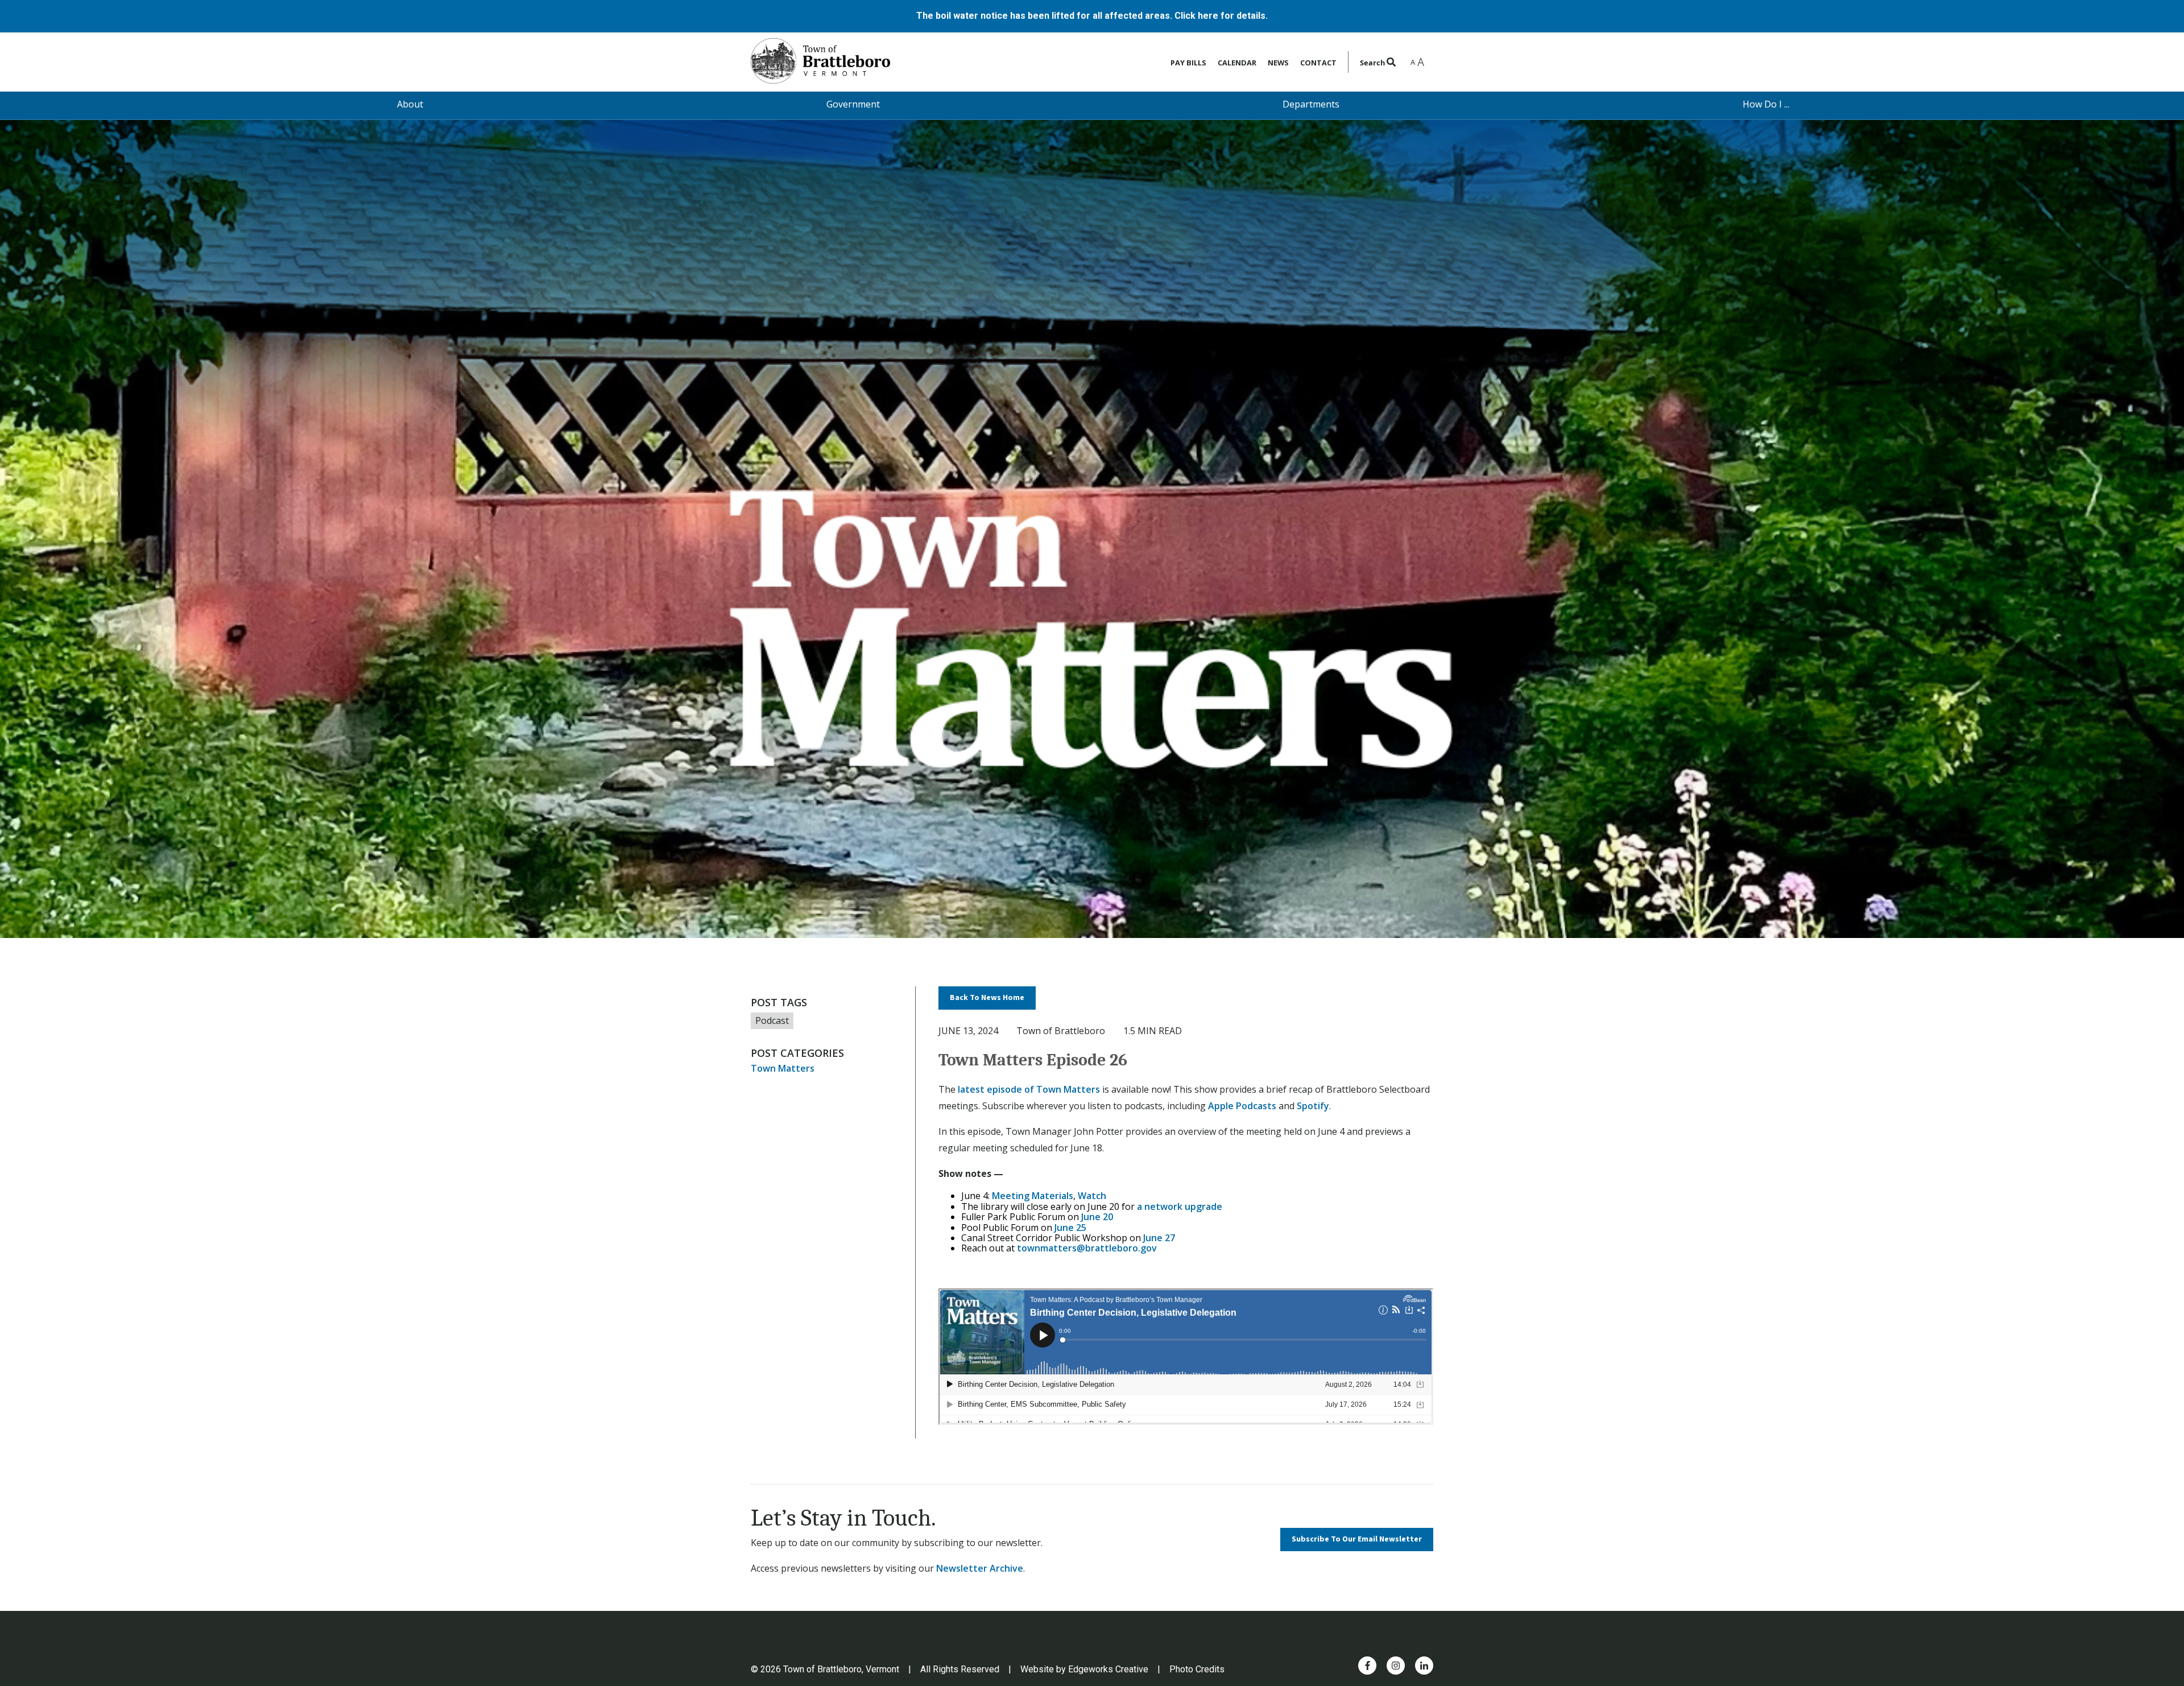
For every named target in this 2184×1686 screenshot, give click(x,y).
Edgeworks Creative (1108, 1669)
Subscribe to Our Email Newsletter (1357, 1539)
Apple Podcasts (1242, 1106)
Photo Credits (1197, 1669)
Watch (1092, 1196)
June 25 (1070, 1228)
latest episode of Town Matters (1029, 1089)
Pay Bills (1188, 63)
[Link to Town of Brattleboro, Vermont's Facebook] (1368, 1666)
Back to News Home (987, 998)
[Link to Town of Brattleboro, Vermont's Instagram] (1396, 1666)
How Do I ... (1766, 104)
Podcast (772, 1020)
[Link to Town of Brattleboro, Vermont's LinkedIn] (1424, 1666)
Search (1373, 63)
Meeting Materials (1033, 1196)
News (1278, 63)
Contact (1318, 63)
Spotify (1313, 1106)
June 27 (1159, 1238)
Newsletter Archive (980, 1568)
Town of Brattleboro (1061, 1031)
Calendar (1237, 63)
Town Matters (783, 1068)
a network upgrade (1180, 1206)
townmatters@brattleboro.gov (1087, 1248)
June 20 (1097, 1217)
